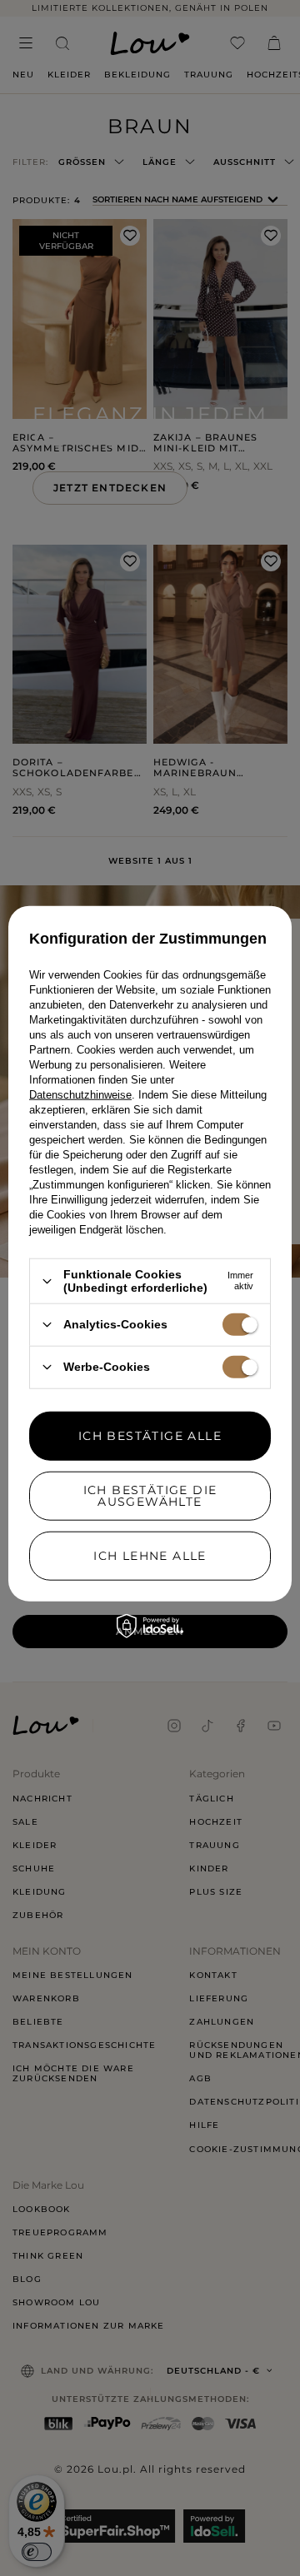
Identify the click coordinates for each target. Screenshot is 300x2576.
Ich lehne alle (150, 1556)
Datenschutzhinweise (80, 1095)
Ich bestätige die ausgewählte (150, 1496)
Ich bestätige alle (150, 1436)
